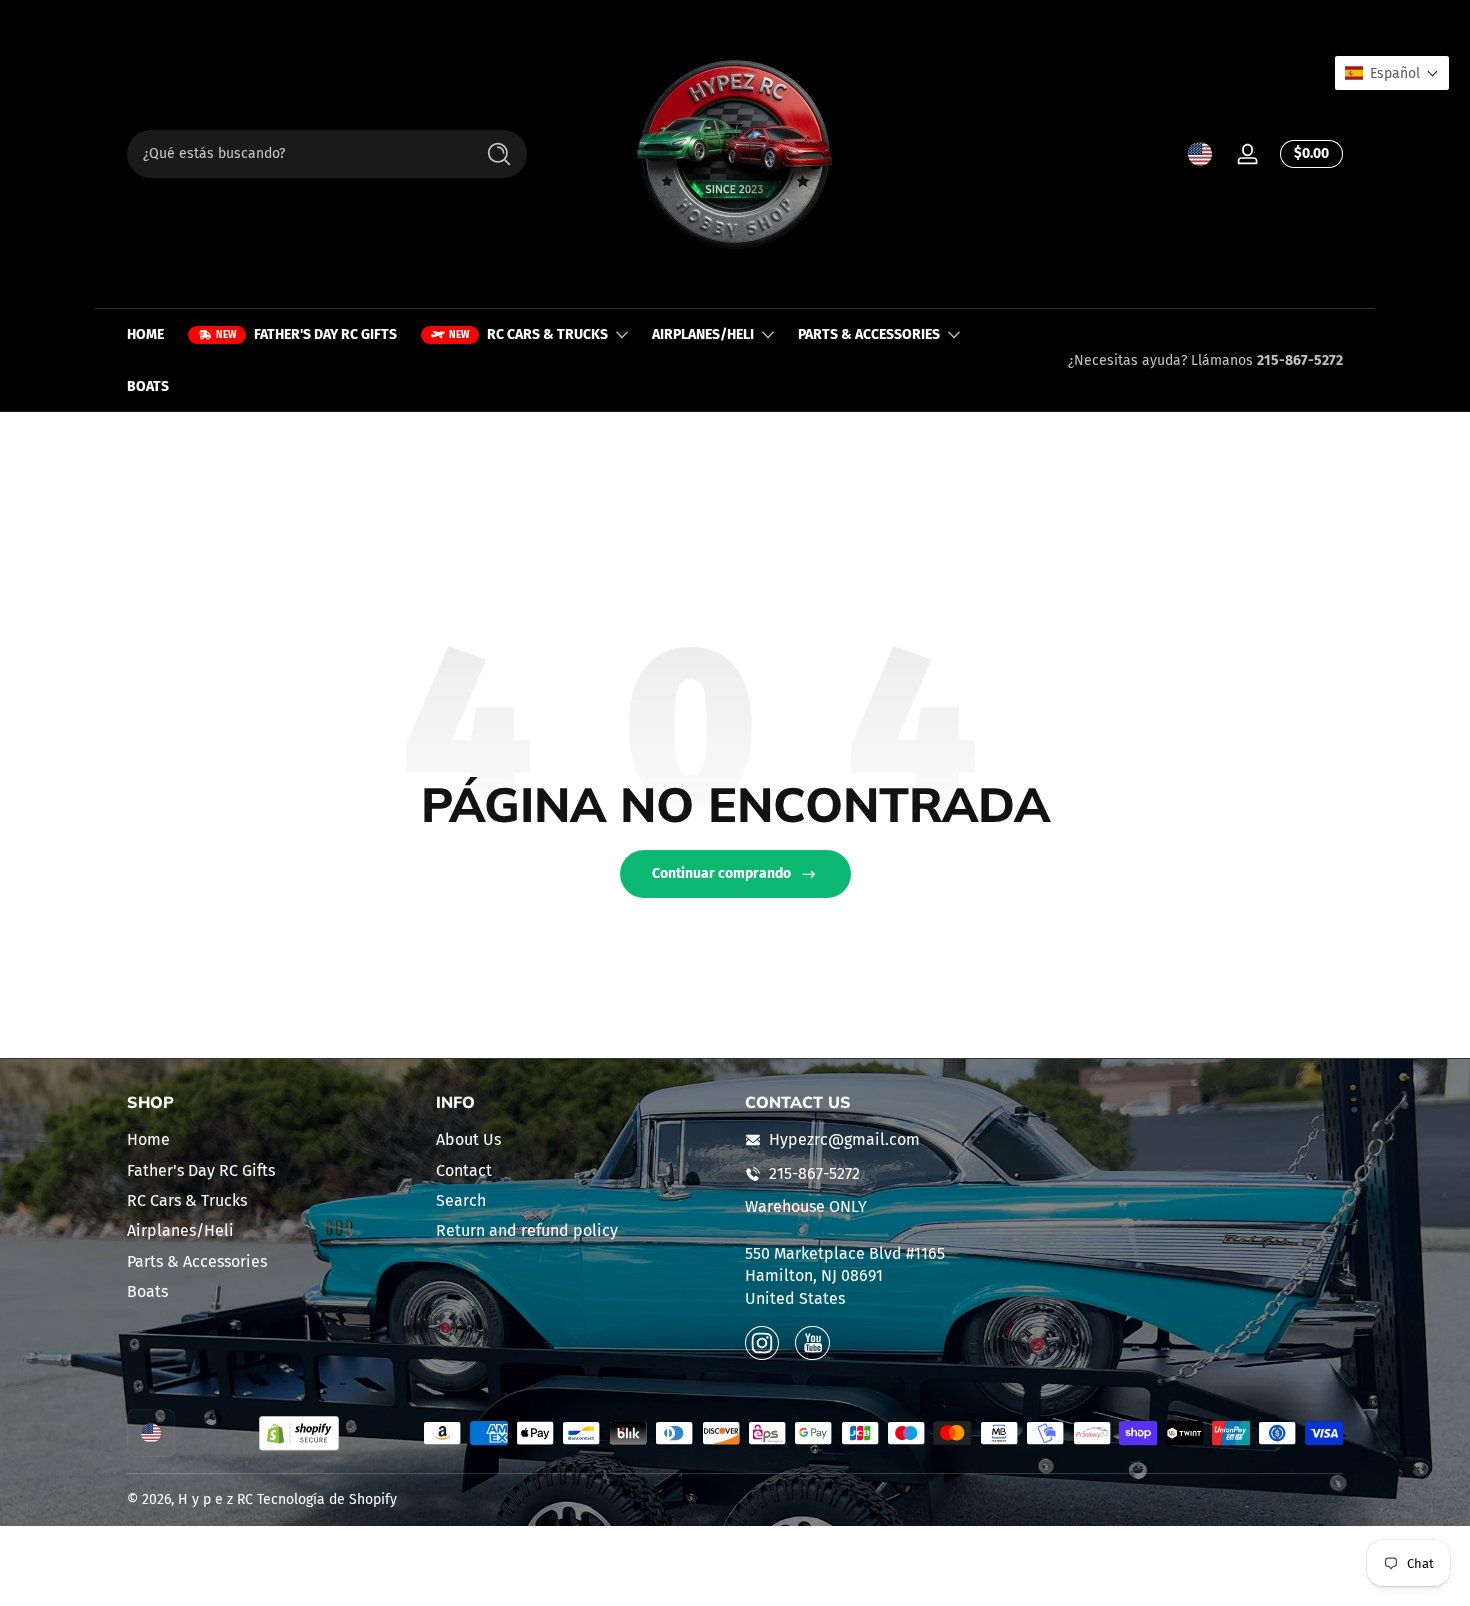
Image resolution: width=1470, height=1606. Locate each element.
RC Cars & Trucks (187, 1200)
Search (461, 1200)
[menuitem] (271, 1140)
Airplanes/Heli (180, 1230)
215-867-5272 (1300, 360)
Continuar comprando (721, 873)
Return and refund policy (527, 1230)
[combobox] (295, 154)
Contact (464, 1170)
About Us (468, 1139)
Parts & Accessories (197, 1261)
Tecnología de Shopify (327, 1499)
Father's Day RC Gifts (201, 1170)
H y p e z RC (215, 1499)
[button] (1200, 154)
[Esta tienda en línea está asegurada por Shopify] (299, 1433)
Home (148, 1139)
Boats (147, 1291)
